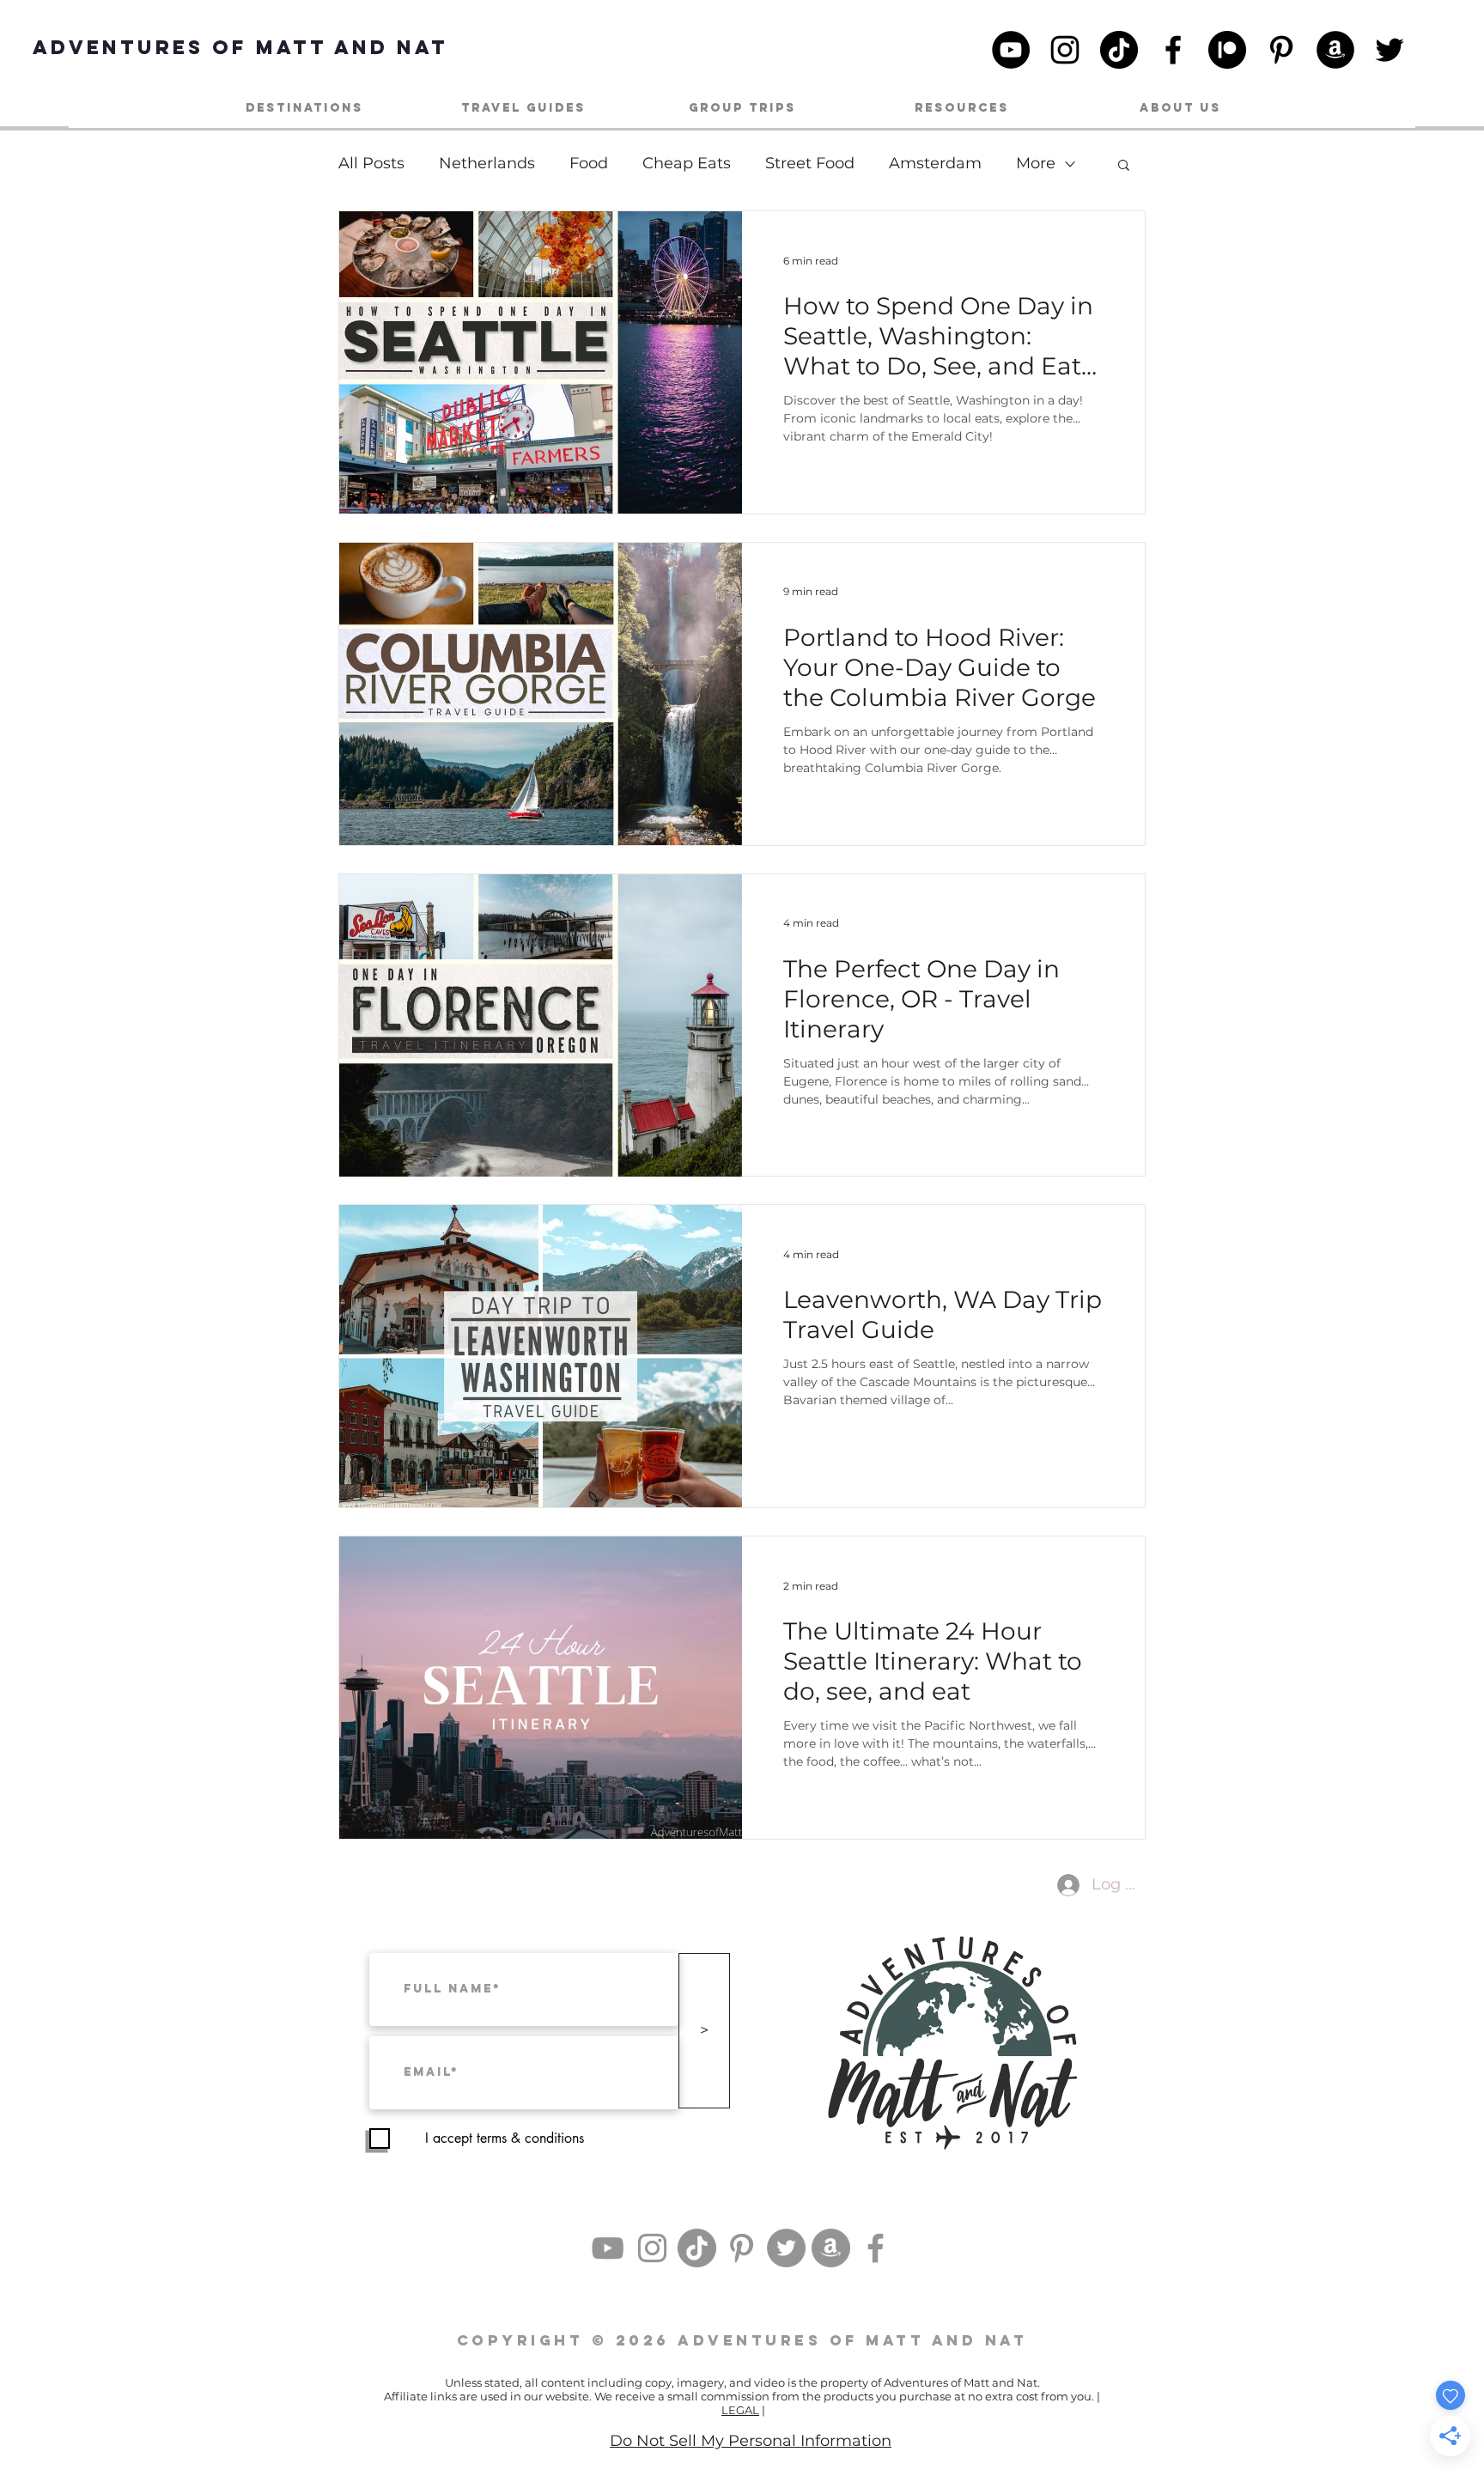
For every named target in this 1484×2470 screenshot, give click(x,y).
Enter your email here (495, 1304)
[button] (1062, 1033)
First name (463, 1230)
